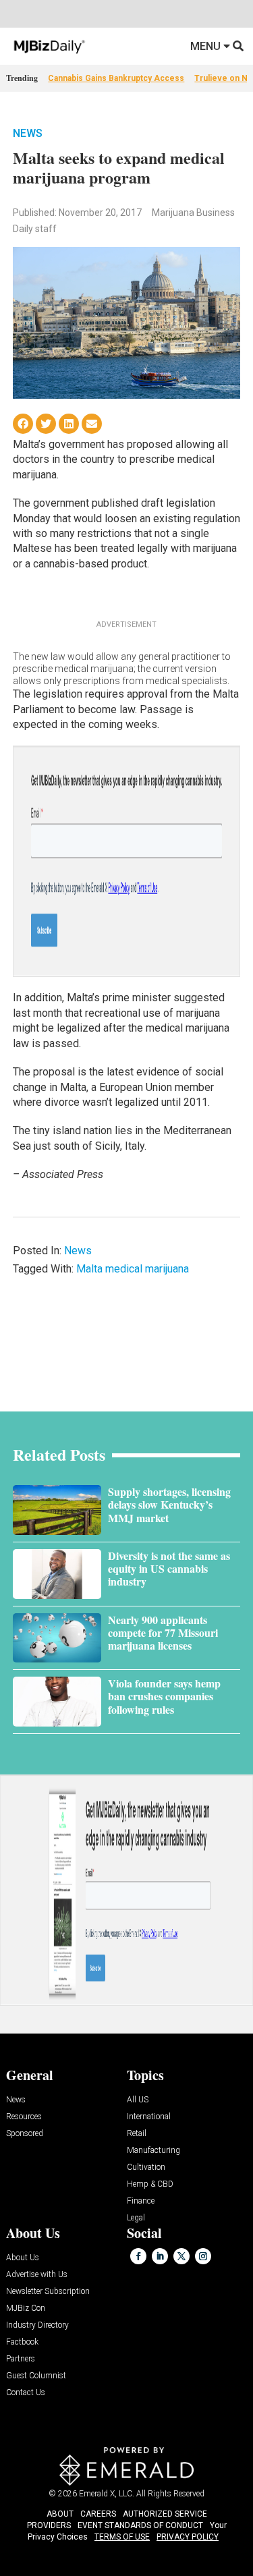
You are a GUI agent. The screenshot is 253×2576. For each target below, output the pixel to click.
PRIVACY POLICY (188, 2537)
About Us (23, 2258)
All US (138, 2100)
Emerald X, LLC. (107, 2494)
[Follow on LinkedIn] (160, 2256)
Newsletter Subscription (48, 2292)
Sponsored (25, 2134)
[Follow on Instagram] (203, 2256)
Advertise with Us (37, 2275)
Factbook (22, 2342)
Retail (137, 2134)
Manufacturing (153, 2151)
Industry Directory (37, 2325)
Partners (21, 2359)
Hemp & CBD (150, 2184)
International (149, 2117)
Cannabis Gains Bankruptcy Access (116, 78)
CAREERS (98, 2514)
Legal (136, 2218)
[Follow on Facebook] (138, 2256)
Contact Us (26, 2393)
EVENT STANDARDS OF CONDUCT (140, 2525)
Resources (24, 2117)
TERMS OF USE (122, 2537)
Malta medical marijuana (133, 1269)
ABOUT (60, 2514)
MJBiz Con (26, 2308)
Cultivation (146, 2167)
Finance (141, 2201)
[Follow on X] (181, 2256)
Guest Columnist (36, 2376)
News (28, 133)
